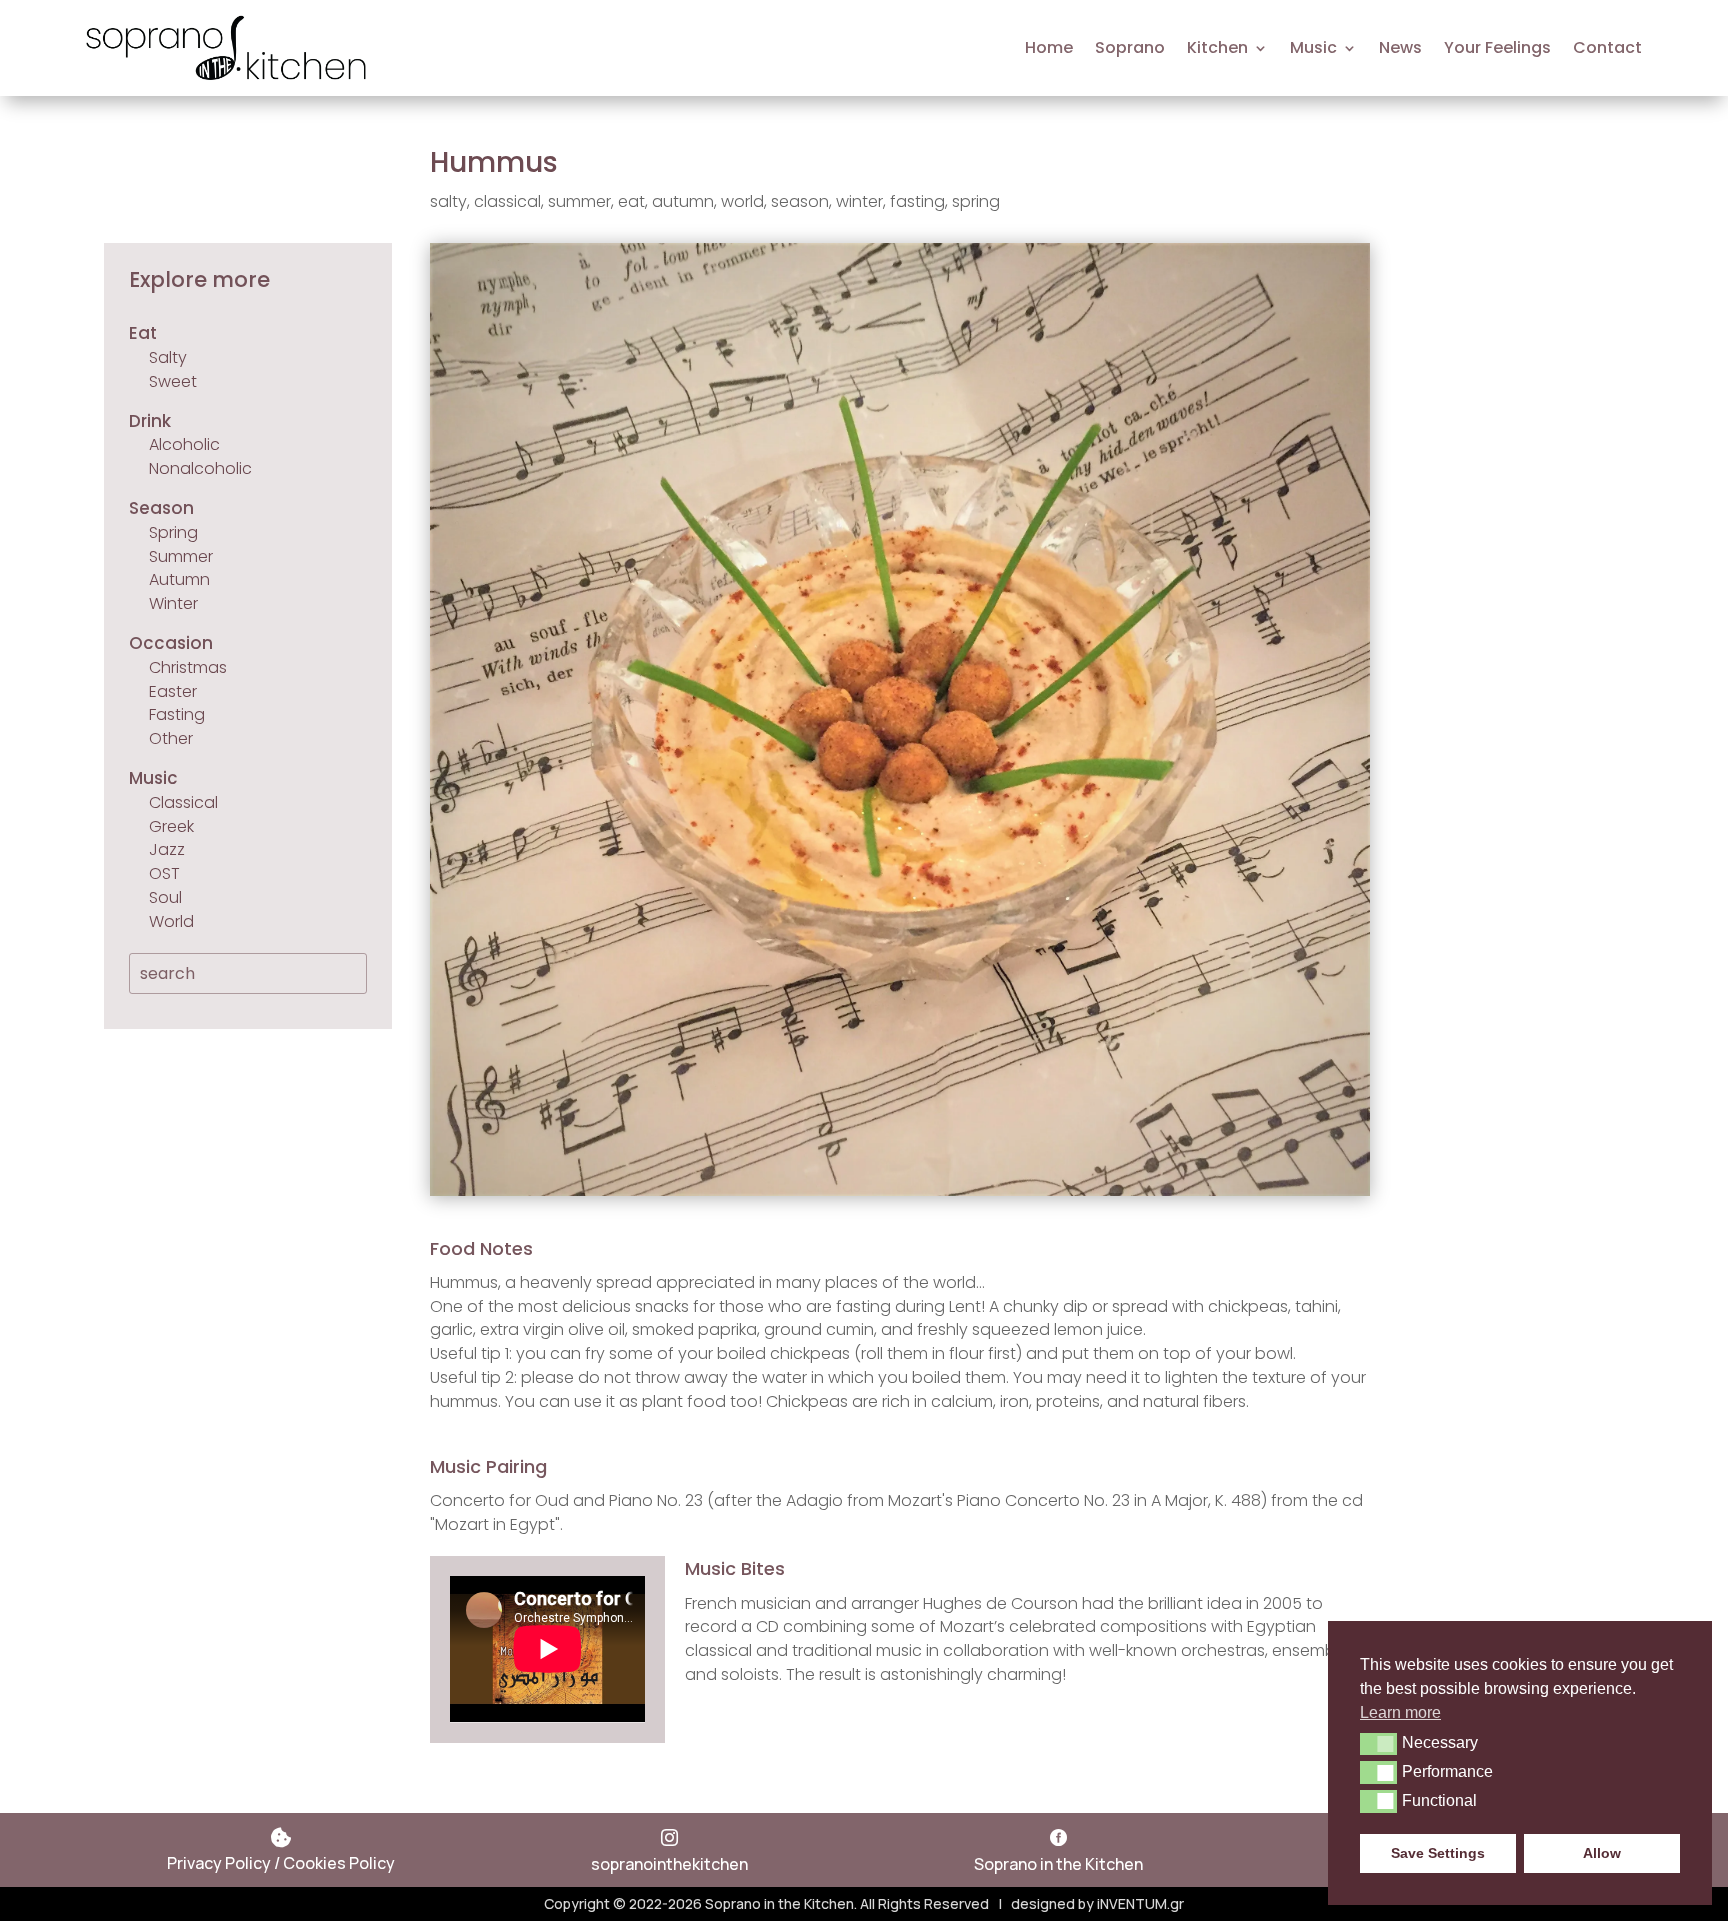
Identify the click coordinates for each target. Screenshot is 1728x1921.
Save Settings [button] (1438, 1853)
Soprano (1130, 47)
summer (579, 201)
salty (448, 201)
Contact (1607, 47)
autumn (683, 201)
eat (631, 201)
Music (1313, 47)
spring (976, 201)
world (742, 201)
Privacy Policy (219, 1863)
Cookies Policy (339, 1863)
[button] (1378, 1744)
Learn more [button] (1400, 1712)
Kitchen (1217, 47)
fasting (917, 201)
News (1400, 47)
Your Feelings (1497, 47)
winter (859, 201)
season (800, 201)
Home (1049, 47)
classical (507, 201)
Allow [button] (1602, 1853)
